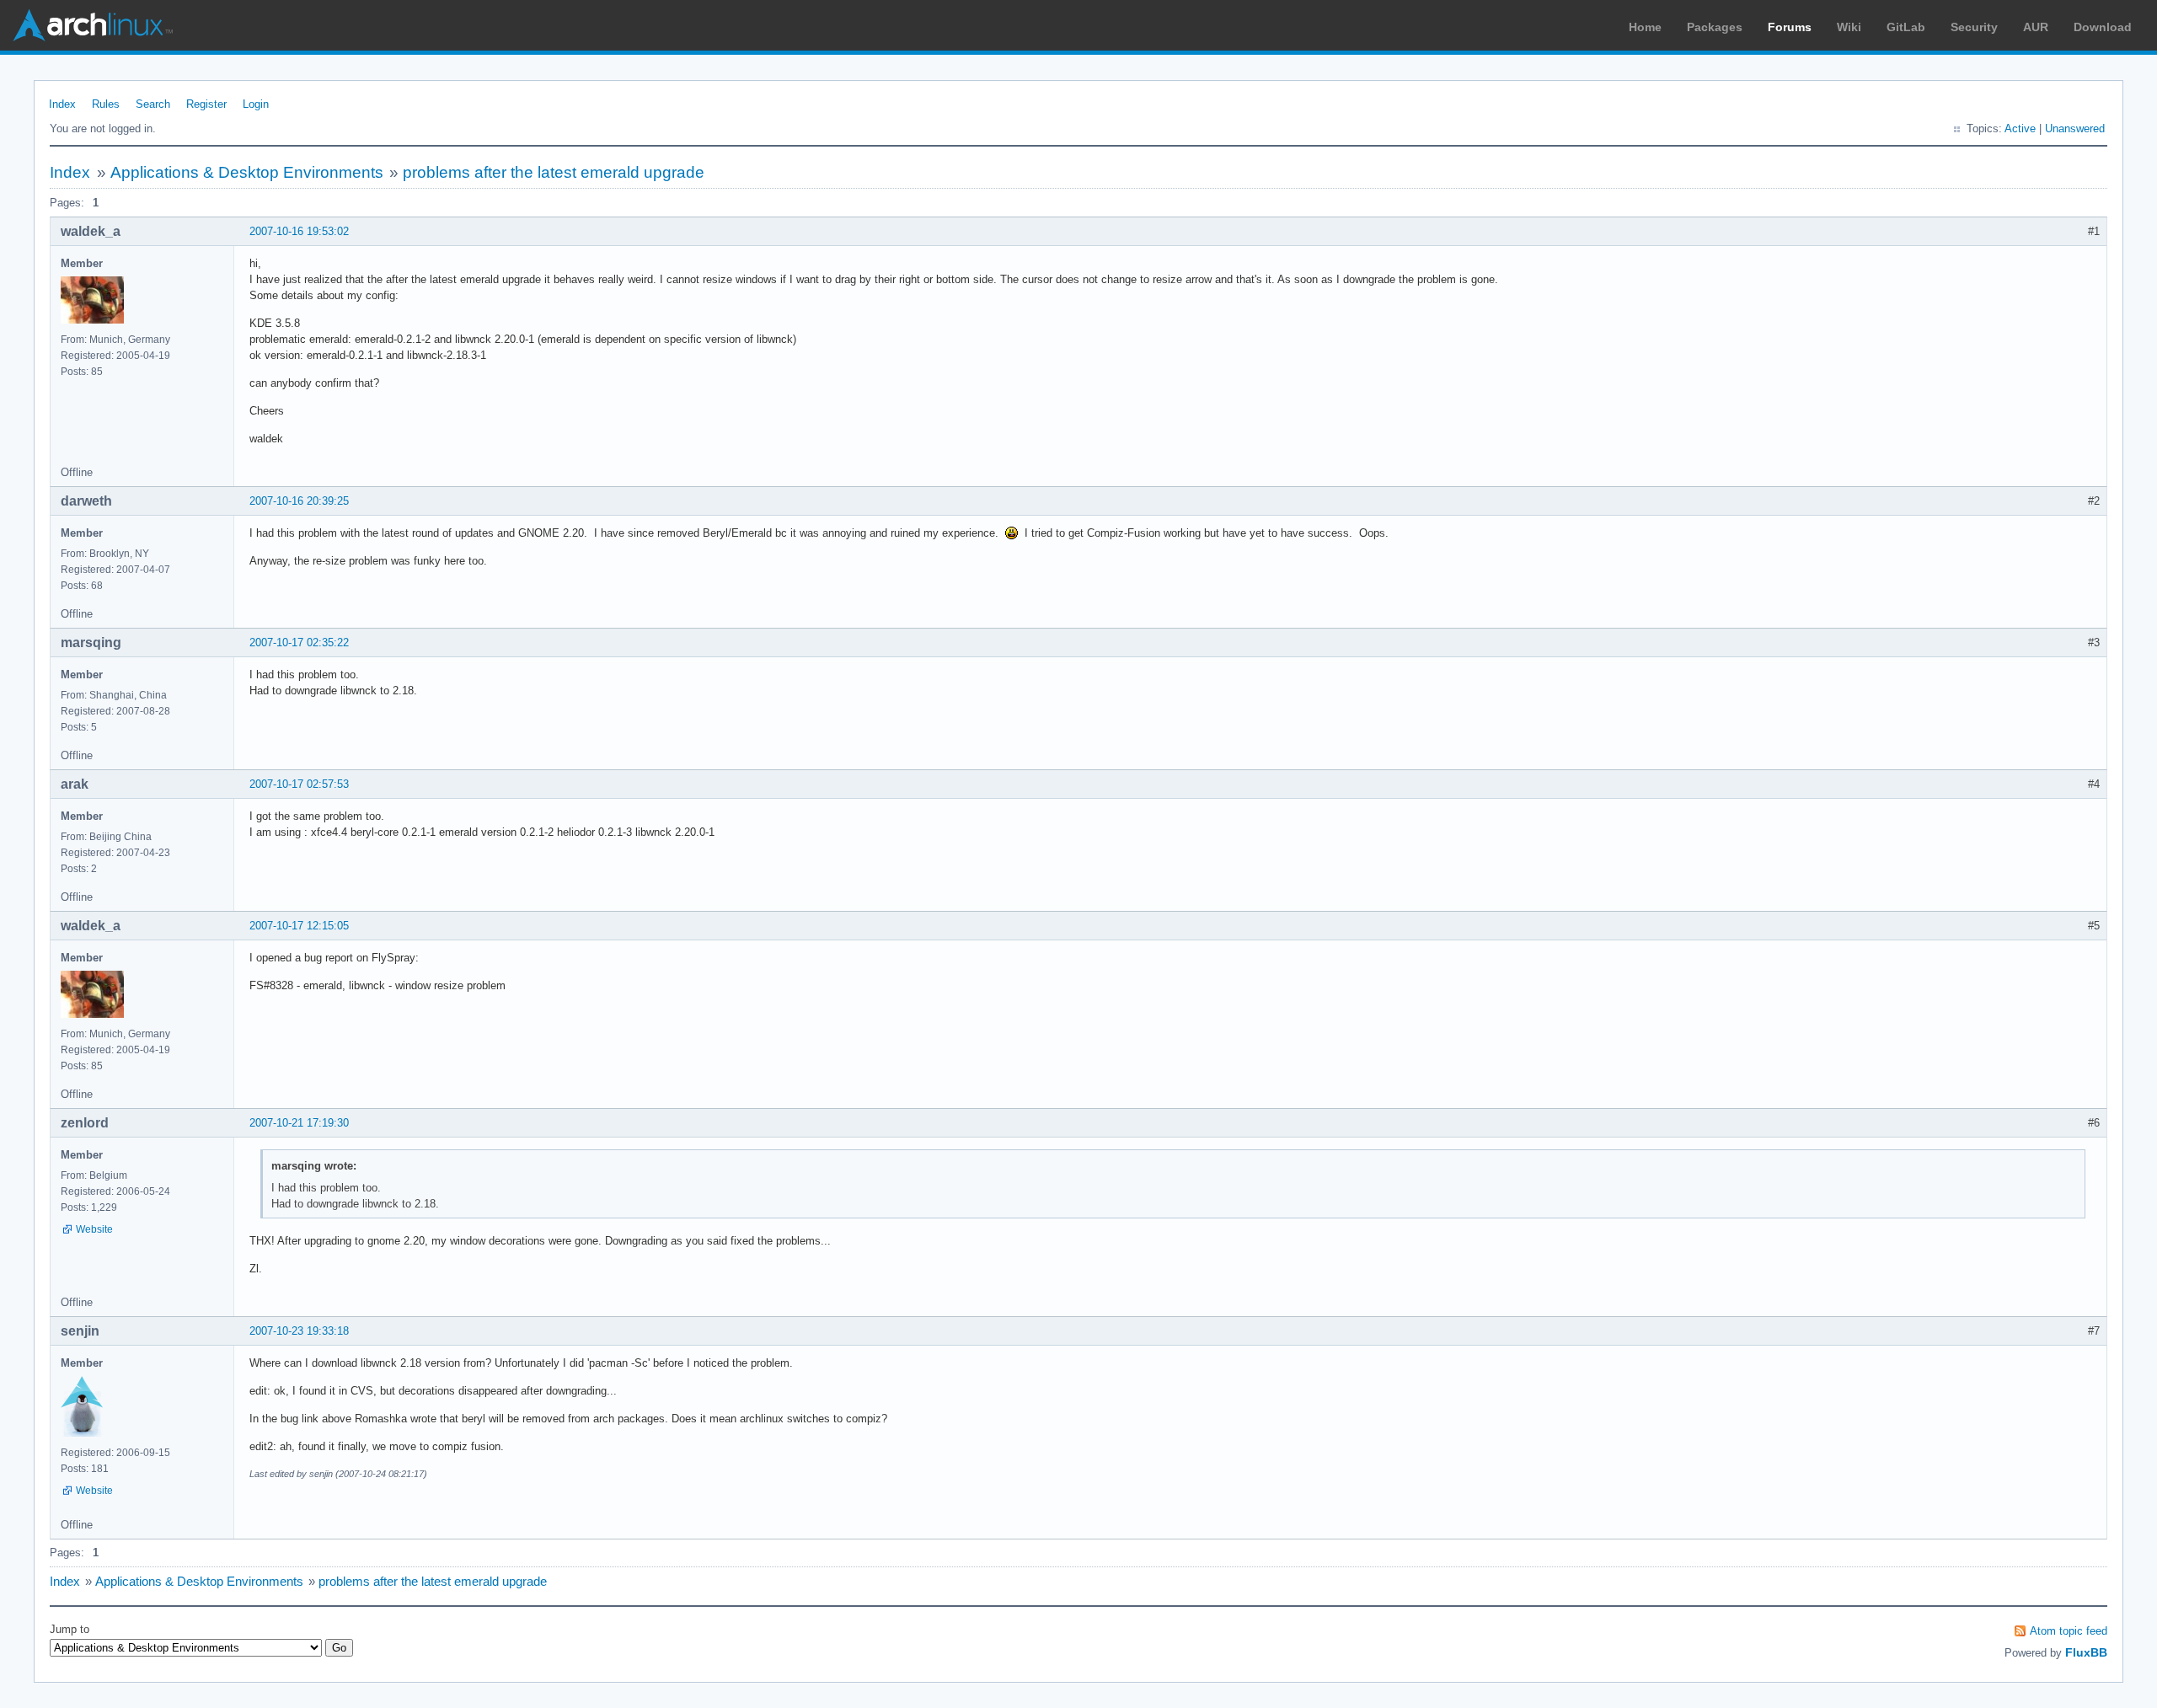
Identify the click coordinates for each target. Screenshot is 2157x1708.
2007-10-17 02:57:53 (299, 784)
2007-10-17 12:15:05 (299, 926)
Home (1645, 27)
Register (206, 104)
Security (1974, 27)
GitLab (1906, 27)
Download (2103, 27)
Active (2020, 129)
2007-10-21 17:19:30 (299, 1123)
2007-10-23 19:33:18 (299, 1331)
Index (62, 104)
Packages (1715, 27)
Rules (106, 104)
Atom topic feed (2069, 1631)
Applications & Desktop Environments (247, 172)
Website (94, 1229)
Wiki (1849, 27)
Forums (1790, 27)
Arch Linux (93, 25)
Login (256, 104)
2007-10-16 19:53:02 (299, 231)
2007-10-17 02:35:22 (299, 643)
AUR (2036, 27)
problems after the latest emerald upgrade (554, 172)
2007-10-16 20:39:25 (299, 501)
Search (153, 104)
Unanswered (2075, 129)
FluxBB (2086, 1652)
